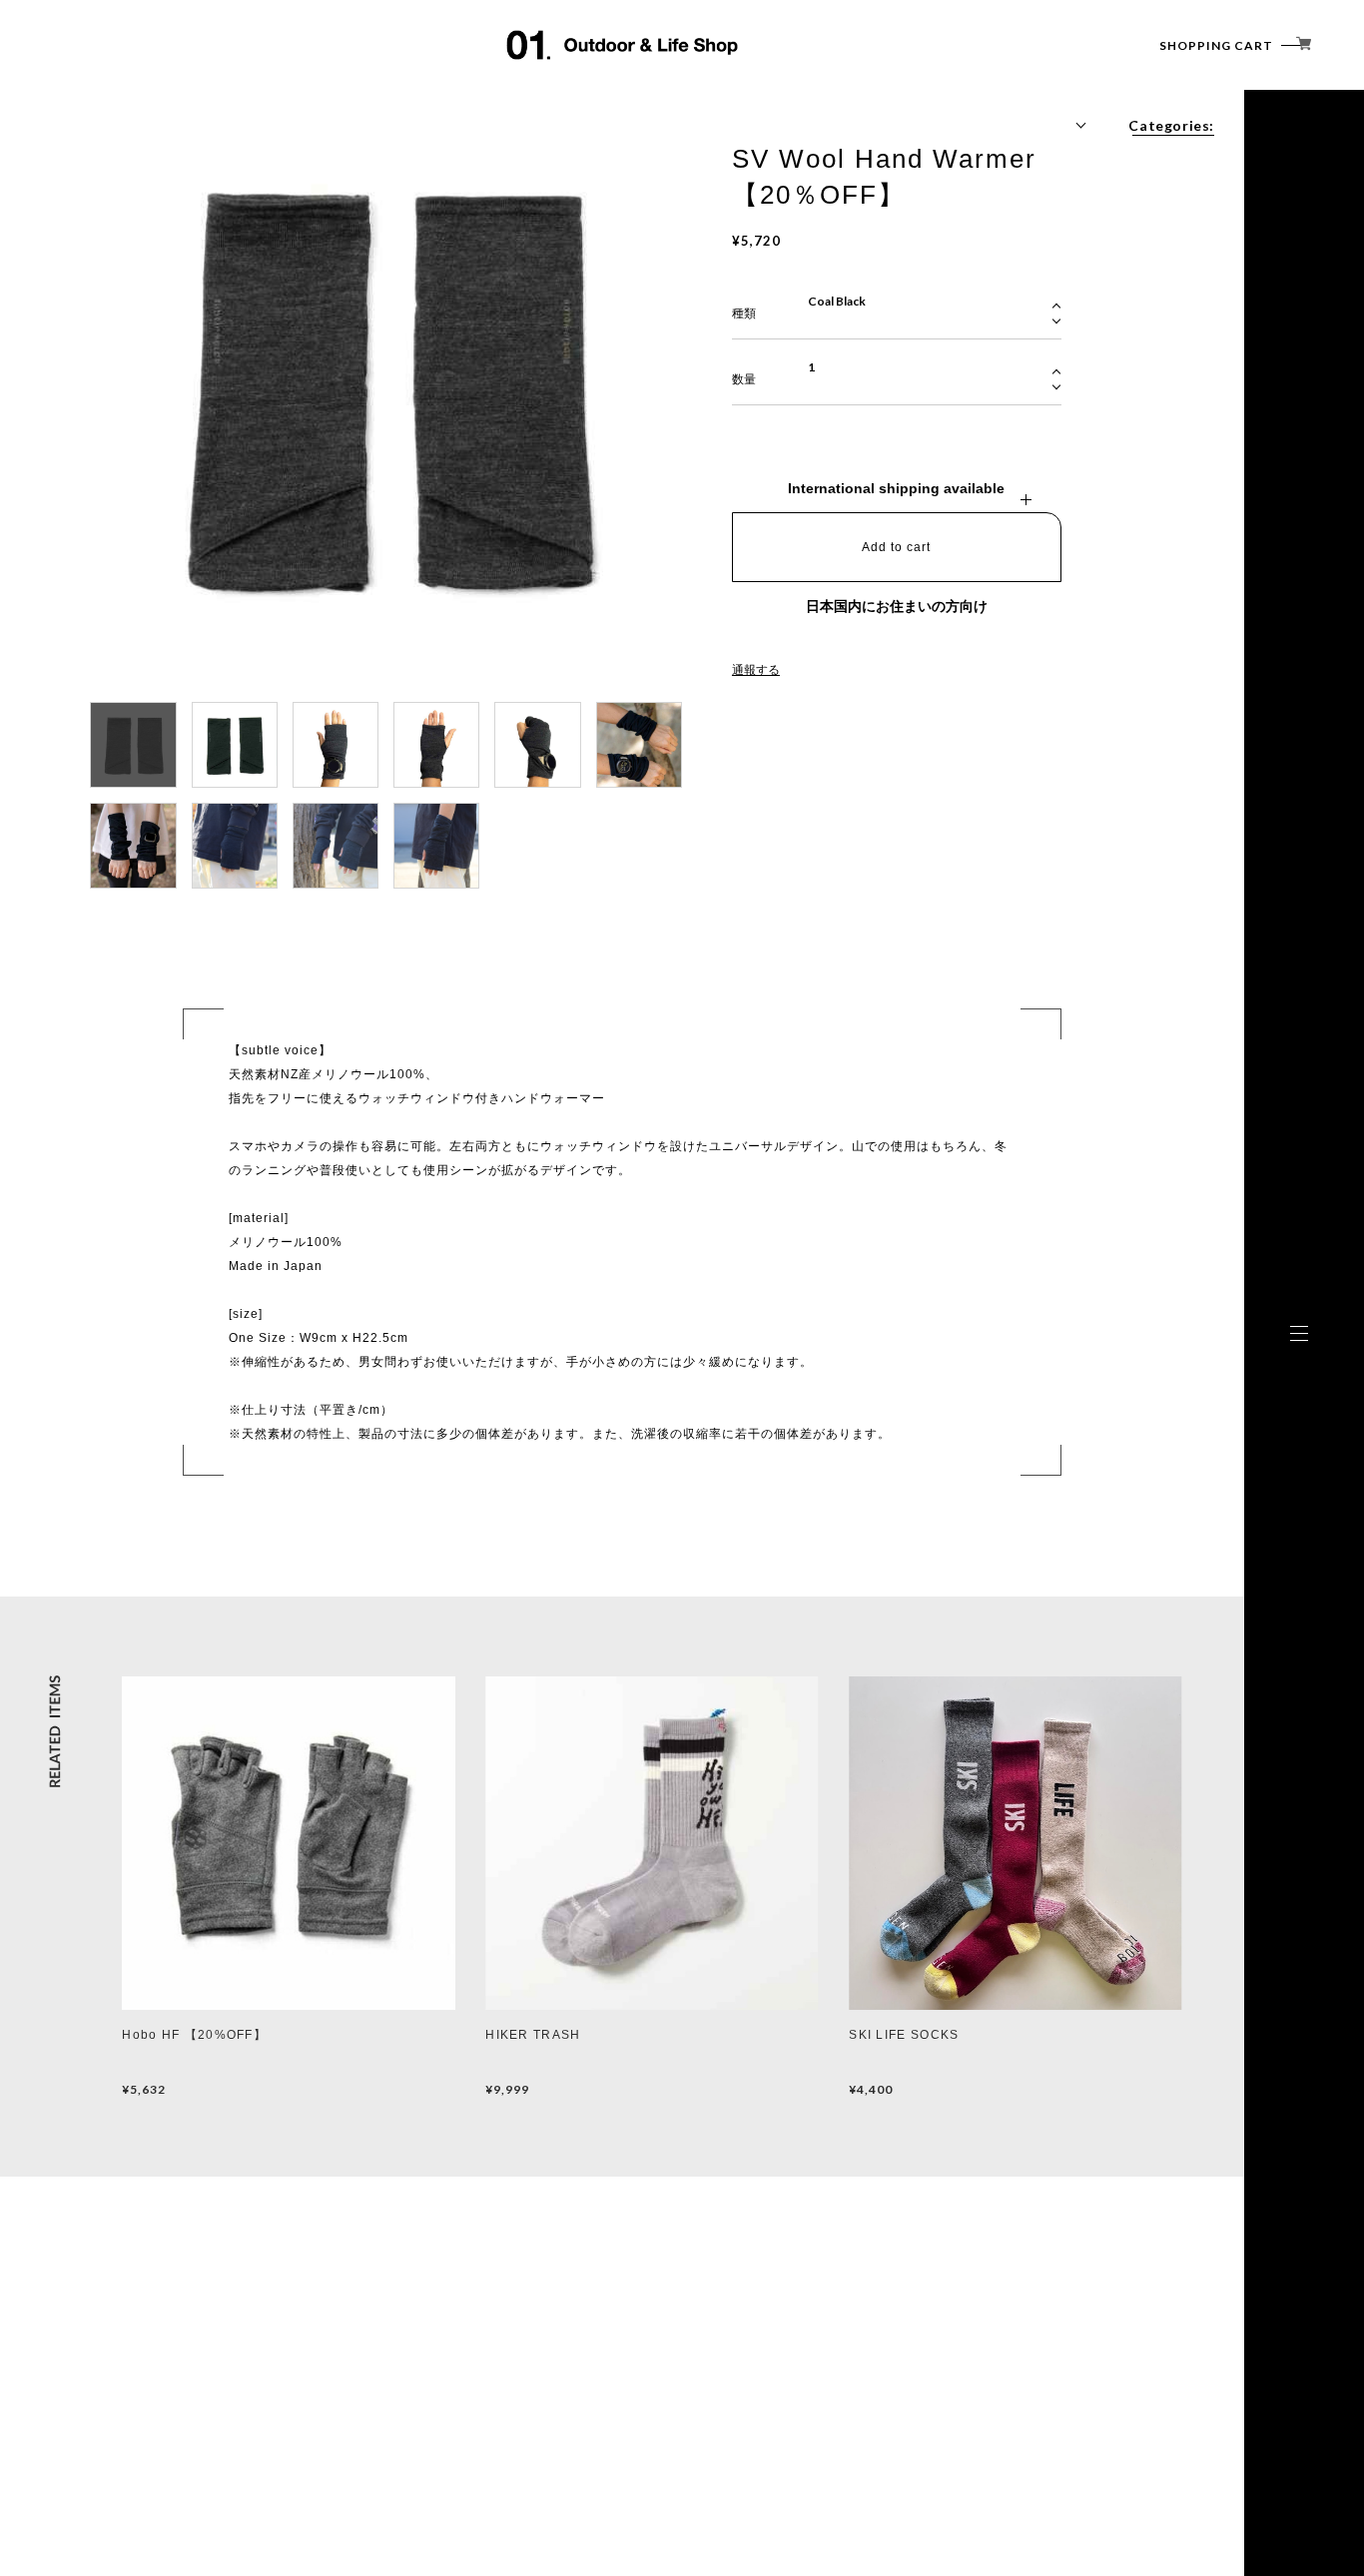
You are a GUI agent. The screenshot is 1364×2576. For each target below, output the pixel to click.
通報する (756, 670)
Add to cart (896, 547)
